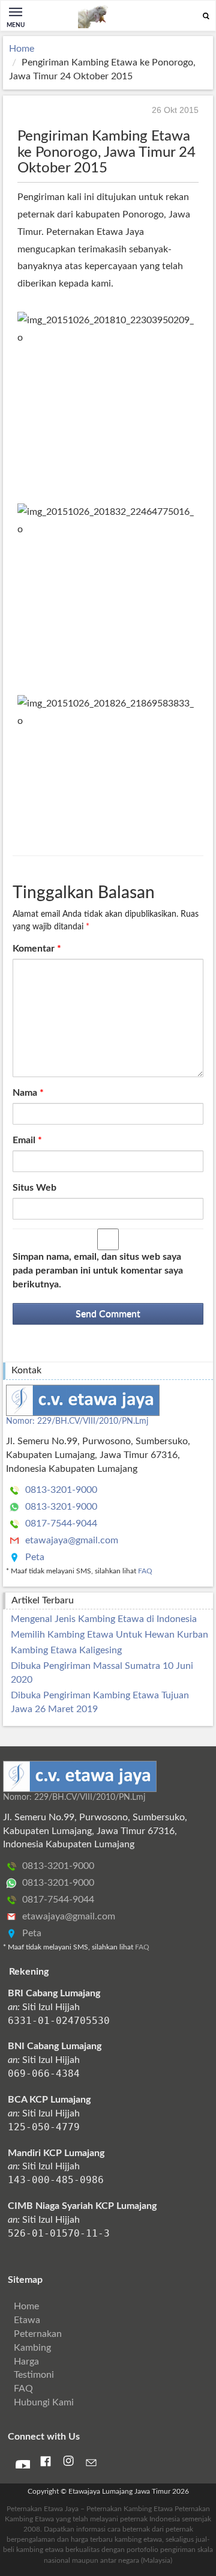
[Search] (206, 17)
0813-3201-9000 (60, 1490)
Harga (26, 2362)
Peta (34, 1557)
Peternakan (38, 2334)
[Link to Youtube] (23, 2465)
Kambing (32, 2348)
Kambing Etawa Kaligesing (66, 1650)
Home (22, 49)
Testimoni (34, 2375)
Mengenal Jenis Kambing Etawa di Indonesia (104, 1619)
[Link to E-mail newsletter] (91, 2465)
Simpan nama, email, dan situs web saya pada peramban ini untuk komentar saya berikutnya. (98, 1271)
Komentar (37, 949)
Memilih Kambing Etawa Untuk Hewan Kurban (109, 1635)
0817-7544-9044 (60, 1523)
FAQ (145, 1571)
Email (27, 1140)
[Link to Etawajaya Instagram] (68, 2464)
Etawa (27, 2320)
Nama (28, 1093)
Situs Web (34, 1188)
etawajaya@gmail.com (70, 1540)
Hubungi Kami (44, 2402)
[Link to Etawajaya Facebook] (46, 2464)
